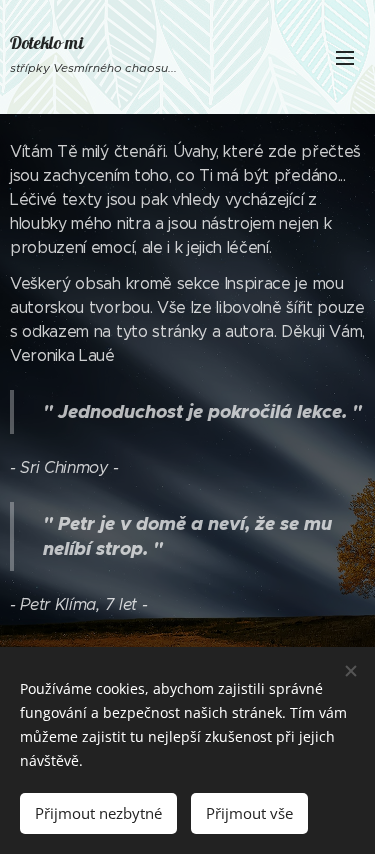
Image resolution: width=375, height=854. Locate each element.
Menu (345, 57)
